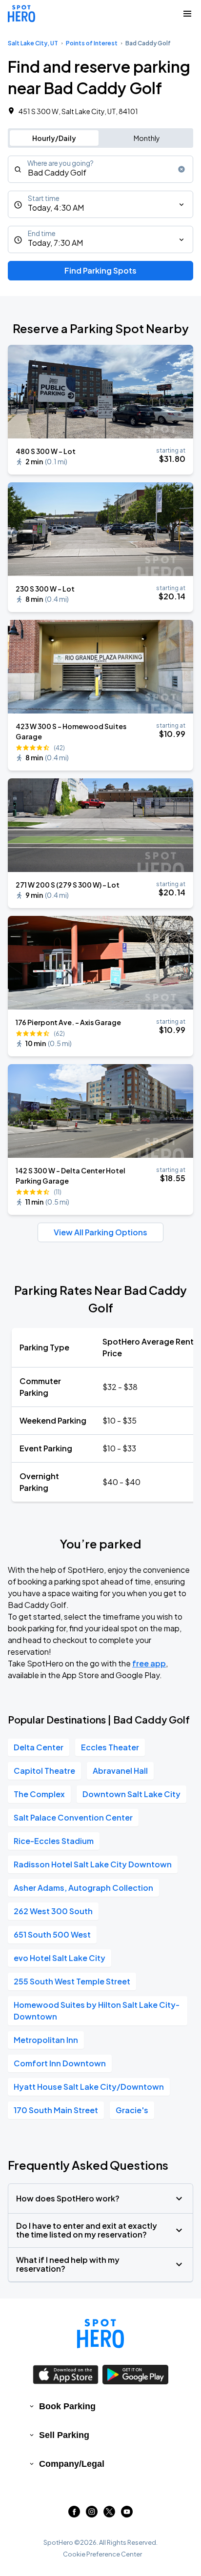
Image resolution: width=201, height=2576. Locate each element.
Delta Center (39, 1747)
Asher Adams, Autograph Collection (83, 1888)
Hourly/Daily (54, 138)
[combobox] (100, 169)
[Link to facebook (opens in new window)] (74, 2514)
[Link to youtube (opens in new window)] (127, 2514)
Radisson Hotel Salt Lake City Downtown (93, 1864)
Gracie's (132, 2110)
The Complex (39, 1794)
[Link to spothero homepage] (100, 2334)
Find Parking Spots (100, 270)
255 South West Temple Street (72, 1981)
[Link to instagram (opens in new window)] (92, 2514)
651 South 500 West (52, 1934)
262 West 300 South (53, 1911)
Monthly (147, 138)
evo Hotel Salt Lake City (60, 1958)
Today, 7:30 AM (55, 243)
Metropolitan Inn (46, 2040)
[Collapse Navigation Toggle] (187, 14)
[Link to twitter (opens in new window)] (109, 2514)
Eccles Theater (110, 1747)
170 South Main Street (56, 2110)
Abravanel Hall (120, 1771)
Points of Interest (92, 43)
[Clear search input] (181, 169)
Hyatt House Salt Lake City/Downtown (89, 2087)
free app (149, 1663)
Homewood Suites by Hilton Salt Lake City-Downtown (97, 2011)
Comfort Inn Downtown (60, 2063)
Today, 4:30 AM (56, 208)
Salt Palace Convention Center (73, 1817)
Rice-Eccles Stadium (54, 1841)
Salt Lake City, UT (33, 43)
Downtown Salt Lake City (131, 1794)
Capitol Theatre (44, 1771)
